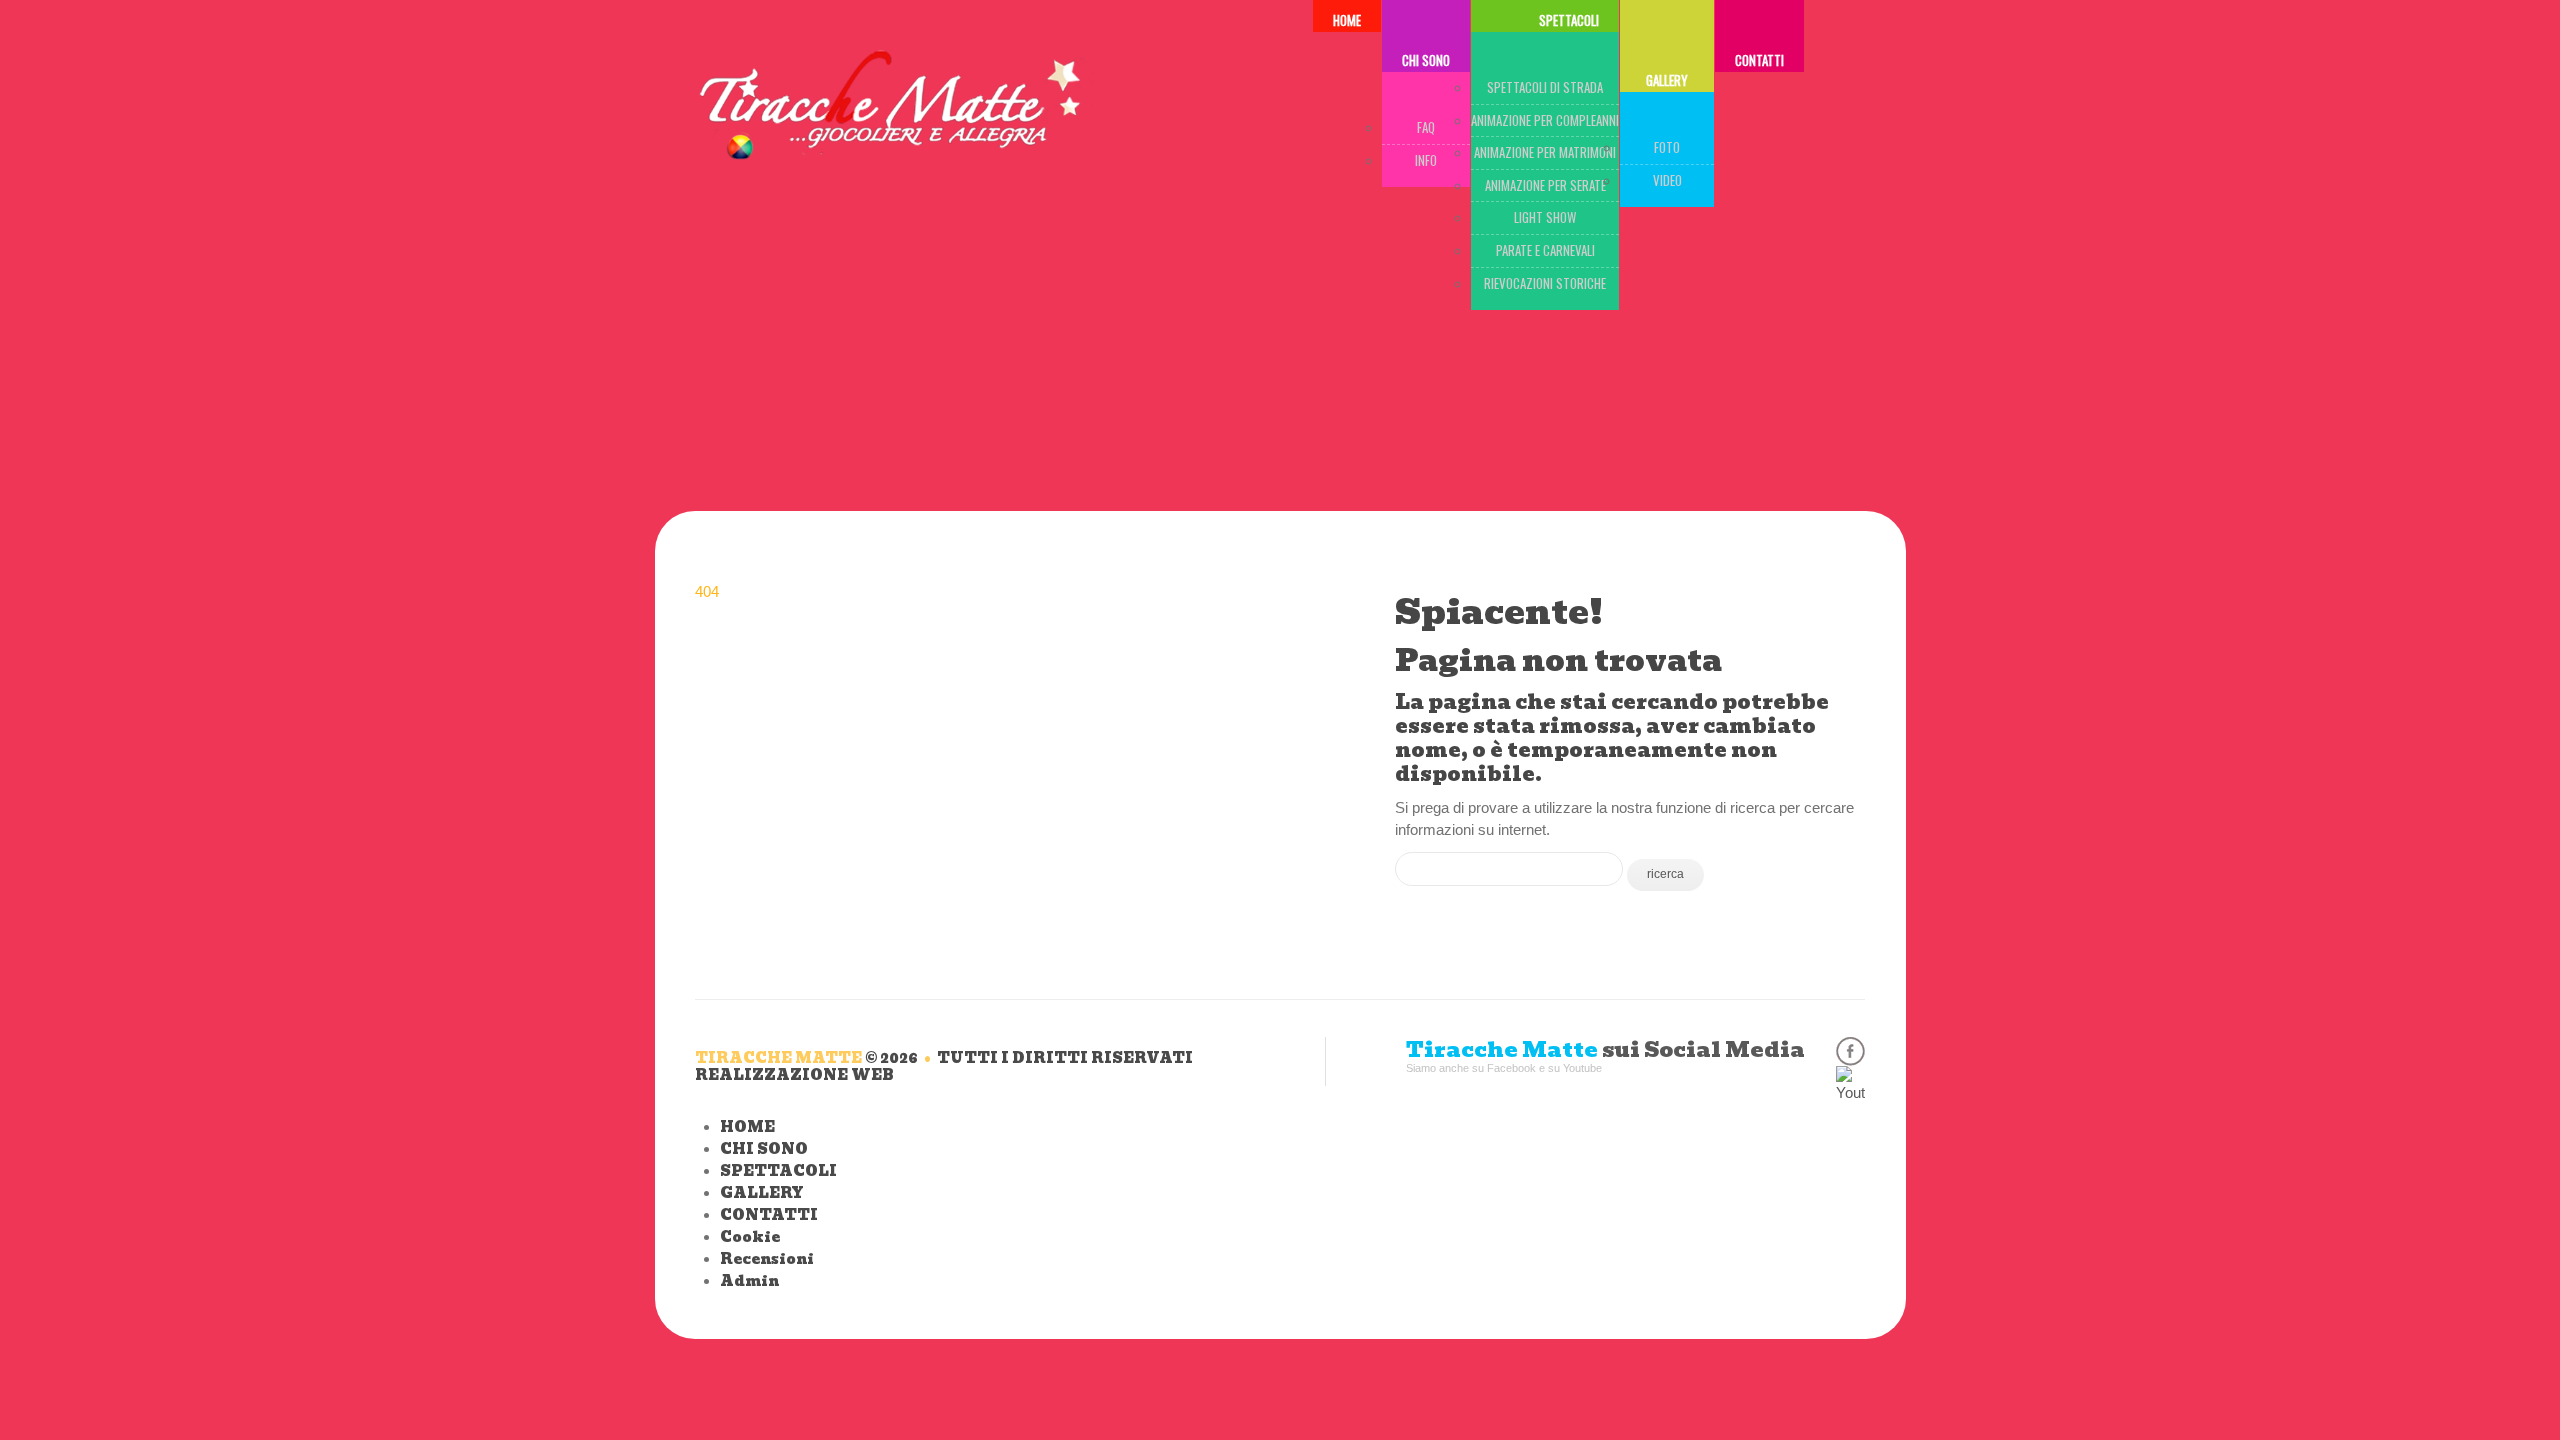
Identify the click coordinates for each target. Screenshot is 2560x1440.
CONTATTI (1759, 60)
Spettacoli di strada (1545, 87)
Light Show (1545, 217)
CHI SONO (1426, 60)
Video (1667, 180)
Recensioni (767, 1259)
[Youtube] (1850, 1080)
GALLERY (1667, 80)
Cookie (750, 1237)
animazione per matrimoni (1545, 152)
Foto (1667, 147)
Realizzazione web (794, 1075)
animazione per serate (1545, 185)
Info (1426, 160)
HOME (747, 1127)
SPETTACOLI (778, 1171)
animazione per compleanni (1545, 120)
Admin (749, 1281)
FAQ (1426, 127)
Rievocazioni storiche (1545, 283)
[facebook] (1850, 1051)
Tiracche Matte (778, 1058)
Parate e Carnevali (1545, 250)
